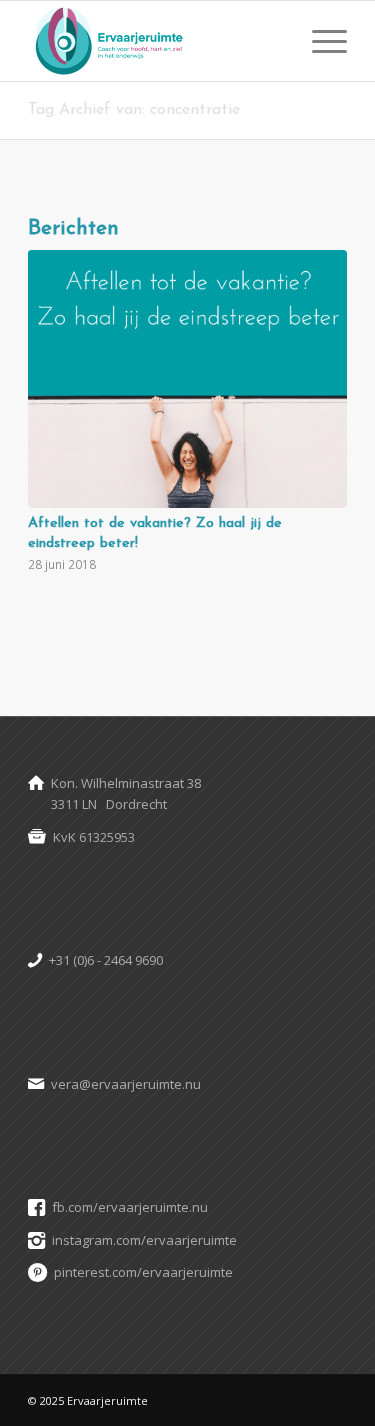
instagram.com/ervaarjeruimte (144, 1240)
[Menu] (319, 41)
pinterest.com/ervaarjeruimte (143, 1272)
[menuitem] (319, 41)
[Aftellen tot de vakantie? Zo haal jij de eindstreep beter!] (187, 379)
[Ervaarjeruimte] (155, 41)
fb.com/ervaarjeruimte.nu (130, 1207)
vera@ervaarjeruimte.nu (126, 1084)
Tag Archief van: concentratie (134, 110)
